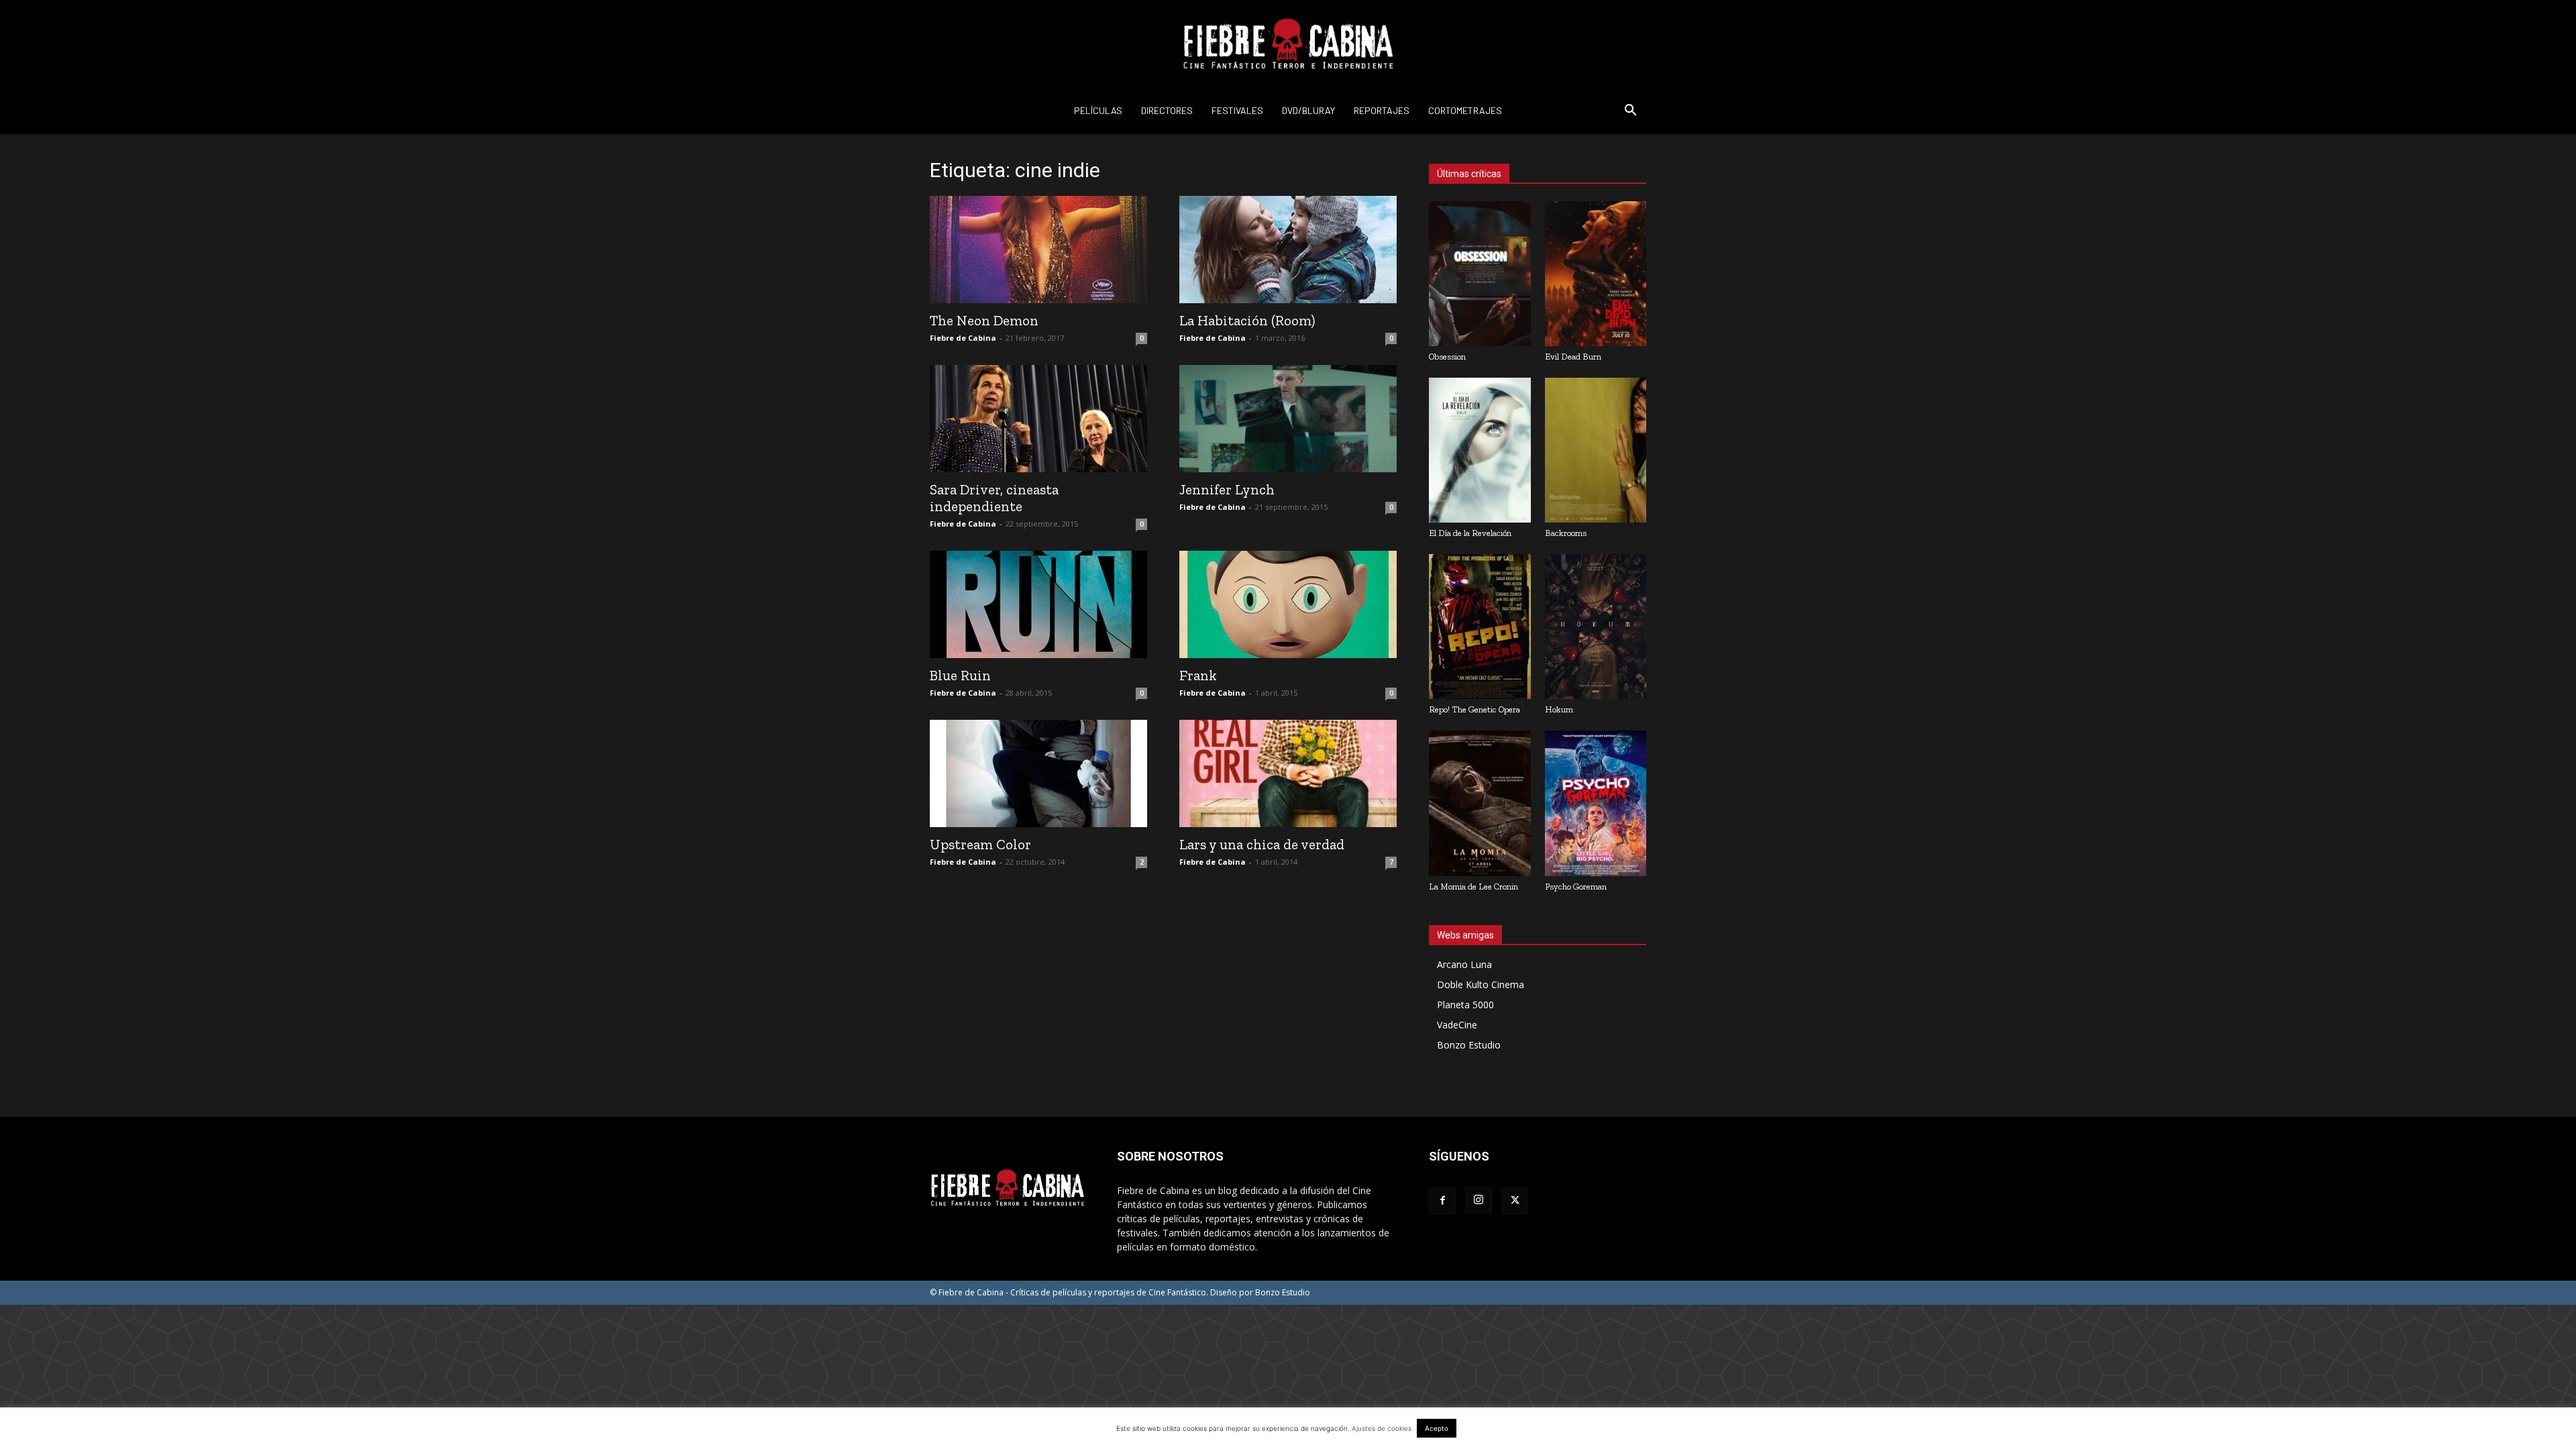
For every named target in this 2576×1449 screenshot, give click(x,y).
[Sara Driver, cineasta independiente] (1038, 419)
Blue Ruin (960, 675)
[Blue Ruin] (1038, 604)
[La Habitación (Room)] (1288, 250)
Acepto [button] (1437, 1428)
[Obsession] (1480, 274)
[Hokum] (1596, 627)
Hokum (1559, 709)
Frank (1198, 675)
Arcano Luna (1464, 964)
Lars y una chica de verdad (1262, 844)
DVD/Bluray (1308, 110)
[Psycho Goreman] (1596, 803)
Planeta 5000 (1465, 1005)
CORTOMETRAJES (1465, 110)
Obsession (1447, 357)
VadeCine (1457, 1025)
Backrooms (1566, 533)
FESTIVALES (1237, 110)
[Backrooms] (1596, 450)
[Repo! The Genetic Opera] (1480, 627)
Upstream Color (980, 844)
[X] (1515, 1201)
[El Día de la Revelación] (1480, 450)
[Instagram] (1479, 1200)
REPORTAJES (1382, 110)
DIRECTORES (1167, 110)
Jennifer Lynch (1227, 489)
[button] (1630, 112)
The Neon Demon (984, 320)
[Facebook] (1442, 1201)
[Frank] (1288, 604)
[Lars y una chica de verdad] (1288, 773)
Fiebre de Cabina (963, 338)
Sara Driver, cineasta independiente (994, 498)
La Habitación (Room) (1247, 320)
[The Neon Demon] (1038, 250)
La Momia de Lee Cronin (1473, 887)
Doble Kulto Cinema (1481, 984)
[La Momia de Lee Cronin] (1480, 803)
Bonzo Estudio (1469, 1045)
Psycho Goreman (1576, 887)
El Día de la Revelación (1470, 533)
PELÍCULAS (1098, 110)
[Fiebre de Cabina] (1288, 44)
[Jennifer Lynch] (1288, 419)
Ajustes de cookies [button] (1382, 1428)
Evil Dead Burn (1573, 357)
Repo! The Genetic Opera (1474, 709)
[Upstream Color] (1038, 773)
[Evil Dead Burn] (1596, 274)
